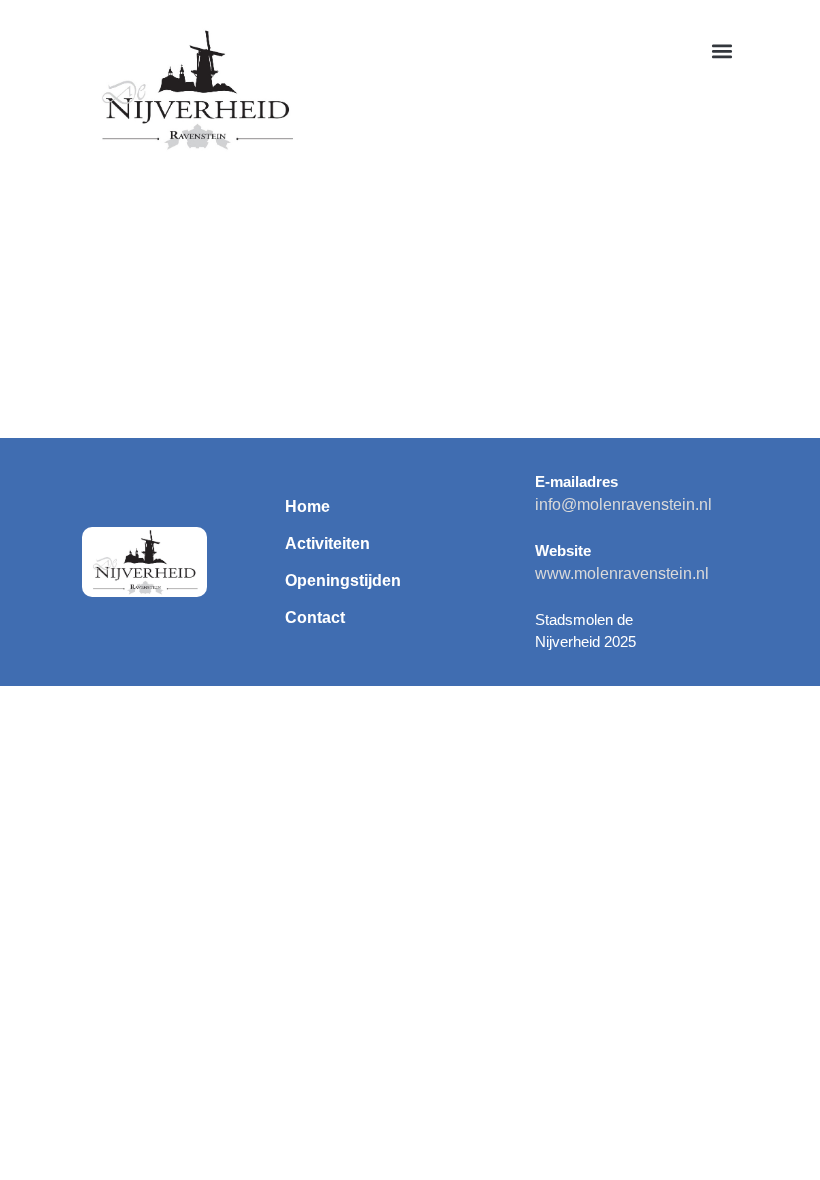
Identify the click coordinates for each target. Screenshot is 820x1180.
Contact (315, 617)
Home (307, 506)
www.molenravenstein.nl (622, 573)
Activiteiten (327, 543)
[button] (721, 51)
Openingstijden (343, 580)
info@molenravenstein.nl (623, 504)
